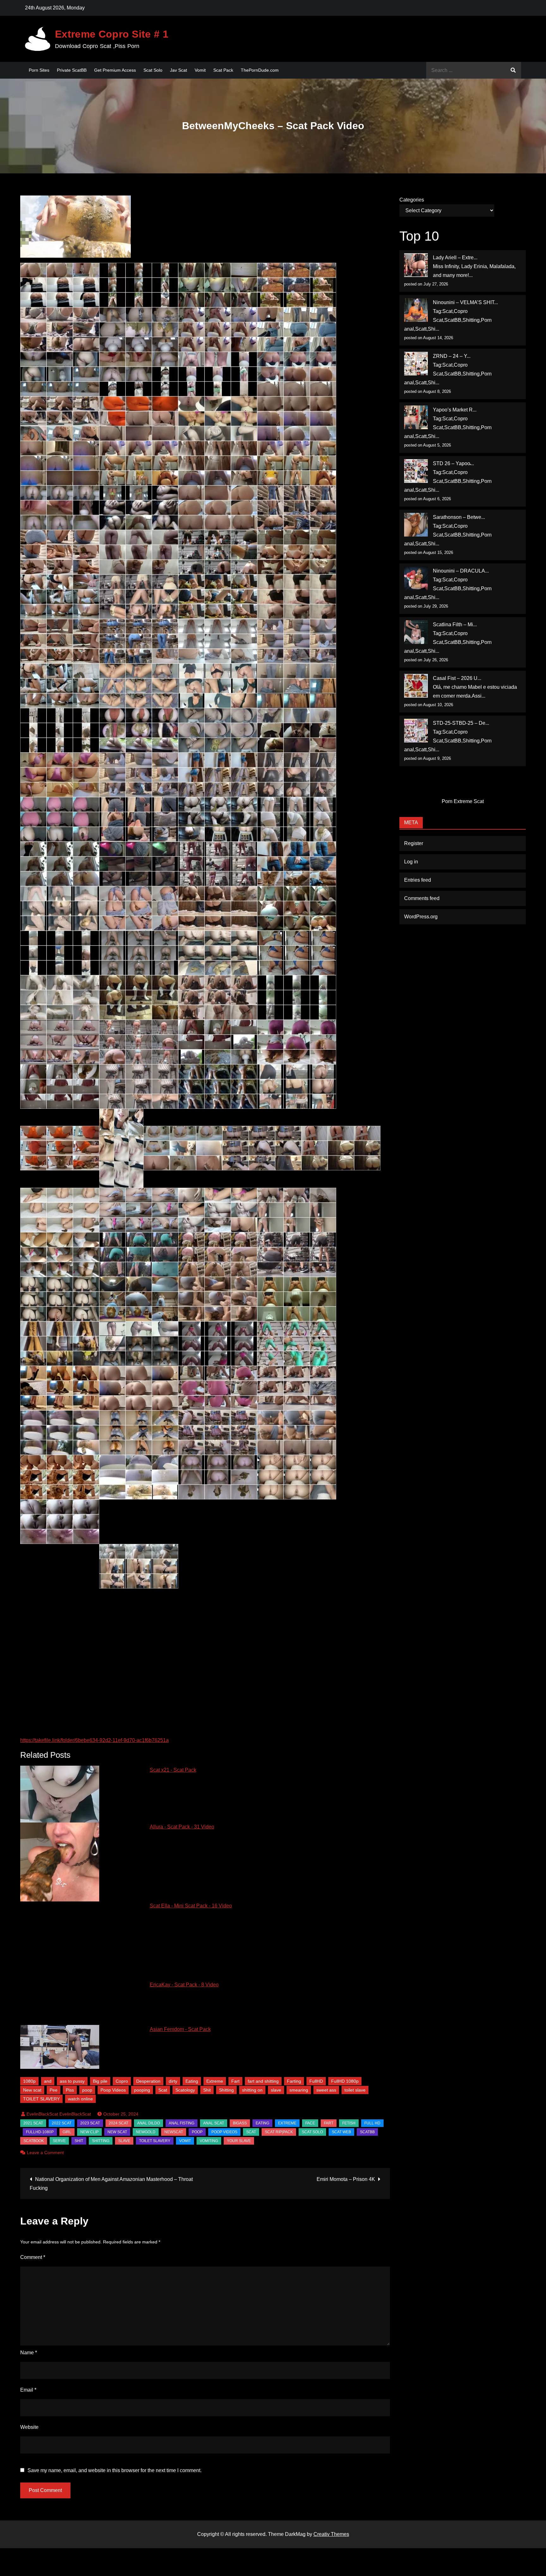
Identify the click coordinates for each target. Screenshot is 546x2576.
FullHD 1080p (345, 2081)
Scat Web (341, 2132)
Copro (122, 2081)
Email (28, 2390)
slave (276, 2090)
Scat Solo (153, 70)
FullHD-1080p (40, 2132)
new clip (89, 2132)
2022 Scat (62, 2123)
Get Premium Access (115, 70)
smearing (299, 2090)
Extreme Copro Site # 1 (112, 34)
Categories (412, 200)
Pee (54, 2090)
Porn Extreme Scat (463, 801)
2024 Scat (118, 2123)
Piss (70, 2090)
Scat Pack (223, 70)
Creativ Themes (331, 2534)
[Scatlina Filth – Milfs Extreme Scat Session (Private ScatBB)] (416, 632)
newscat (174, 2132)
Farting (294, 2081)
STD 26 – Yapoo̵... (453, 463)
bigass (240, 2123)
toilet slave (355, 2090)
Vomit (200, 70)
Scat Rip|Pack (279, 2132)
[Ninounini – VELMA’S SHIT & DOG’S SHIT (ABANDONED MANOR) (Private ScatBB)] (416, 310)
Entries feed (418, 880)
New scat (32, 2090)
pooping (142, 2090)
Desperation (148, 2081)
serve (59, 2141)
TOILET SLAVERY (41, 2099)
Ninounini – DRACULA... (461, 571)
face (310, 2123)
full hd (372, 2123)
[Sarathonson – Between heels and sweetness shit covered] (416, 525)
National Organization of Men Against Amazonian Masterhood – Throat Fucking (111, 2184)
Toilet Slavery (155, 2141)
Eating (192, 2081)
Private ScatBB (72, 70)
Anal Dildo (149, 2123)
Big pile (100, 2081)
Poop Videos (113, 2090)
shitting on (252, 2090)
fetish (349, 2123)
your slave (239, 2141)
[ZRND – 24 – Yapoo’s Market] (416, 364)
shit (79, 2141)
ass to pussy (72, 2081)
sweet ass (326, 2090)
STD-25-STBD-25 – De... (461, 723)
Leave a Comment (45, 2153)
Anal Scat (214, 2123)
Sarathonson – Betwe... (459, 517)
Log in (411, 862)
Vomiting (209, 2141)
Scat (163, 2090)
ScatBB (367, 2132)
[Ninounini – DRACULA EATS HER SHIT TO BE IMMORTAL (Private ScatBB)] (416, 578)
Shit (207, 2090)
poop (87, 2090)
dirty (173, 2081)
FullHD (316, 2081)
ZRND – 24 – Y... (452, 356)
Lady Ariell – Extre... (455, 258)
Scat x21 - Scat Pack (173, 1770)
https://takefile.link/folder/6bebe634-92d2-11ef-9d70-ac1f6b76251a (94, 1740)
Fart (235, 2081)
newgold (146, 2132)
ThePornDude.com (260, 70)
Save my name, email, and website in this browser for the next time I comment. (115, 2471)
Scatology (185, 2090)
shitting (101, 2141)
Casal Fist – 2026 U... (457, 678)
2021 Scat (33, 2123)
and (48, 2081)
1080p (29, 2081)
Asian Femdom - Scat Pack (180, 2029)
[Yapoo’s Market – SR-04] (416, 417)
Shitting (226, 2090)
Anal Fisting (182, 2123)
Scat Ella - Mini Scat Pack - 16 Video (191, 1906)
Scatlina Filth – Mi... (455, 624)
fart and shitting (263, 2081)
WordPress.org (421, 917)
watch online (80, 2099)
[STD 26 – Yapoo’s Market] (416, 471)
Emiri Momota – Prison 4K (346, 2179)
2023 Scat (90, 2123)
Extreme (215, 2081)
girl (67, 2132)
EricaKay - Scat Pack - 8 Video (184, 1985)
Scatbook (34, 2141)
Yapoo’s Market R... (455, 410)
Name (29, 2353)
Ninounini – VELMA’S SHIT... (465, 302)
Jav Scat (179, 70)
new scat (117, 2132)
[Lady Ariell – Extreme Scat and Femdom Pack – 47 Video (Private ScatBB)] (416, 265)
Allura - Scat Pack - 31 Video (182, 1827)
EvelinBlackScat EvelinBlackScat (59, 2114)
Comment (33, 2257)
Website (29, 2427)
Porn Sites (39, 70)
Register (414, 843)
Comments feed (422, 898)
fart (329, 2123)
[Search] (513, 70)
